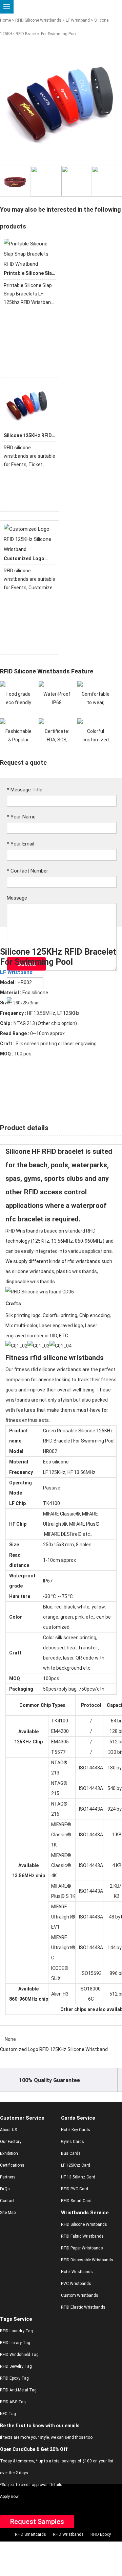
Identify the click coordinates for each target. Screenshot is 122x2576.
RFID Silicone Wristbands (38, 20)
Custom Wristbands (80, 2295)
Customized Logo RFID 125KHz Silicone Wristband (54, 2049)
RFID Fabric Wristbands (82, 2236)
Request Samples (37, 2522)
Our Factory (11, 2142)
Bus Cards (71, 2153)
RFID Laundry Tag (16, 2331)
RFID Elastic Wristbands (83, 2307)
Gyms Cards (73, 2142)
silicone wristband (32, 1271)
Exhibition (9, 2153)
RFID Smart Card (76, 2201)
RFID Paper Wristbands (82, 2248)
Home (5, 20)
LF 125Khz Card (76, 2165)
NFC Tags (36, 2546)
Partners (8, 2177)
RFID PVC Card (75, 2189)
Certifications (12, 2165)
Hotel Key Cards (76, 2130)
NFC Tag (8, 2414)
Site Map (8, 2213)
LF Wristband (78, 20)
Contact (7, 2201)
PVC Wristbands (76, 2284)
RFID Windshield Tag (19, 2355)
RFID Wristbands (68, 2534)
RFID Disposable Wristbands (87, 2260)
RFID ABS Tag (13, 2402)
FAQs (5, 2189)
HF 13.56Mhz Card (78, 2177)
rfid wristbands (84, 1261)
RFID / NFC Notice (74, 2558)
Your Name (21, 817)
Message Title (25, 790)
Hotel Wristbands (77, 2272)
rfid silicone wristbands (67, 1358)
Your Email (21, 844)
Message (17, 898)
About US (8, 2130)
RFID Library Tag (15, 2343)
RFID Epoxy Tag (14, 2378)
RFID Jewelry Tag (16, 2366)
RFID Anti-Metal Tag (18, 2390)
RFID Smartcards (30, 2534)
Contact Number (27, 871)
